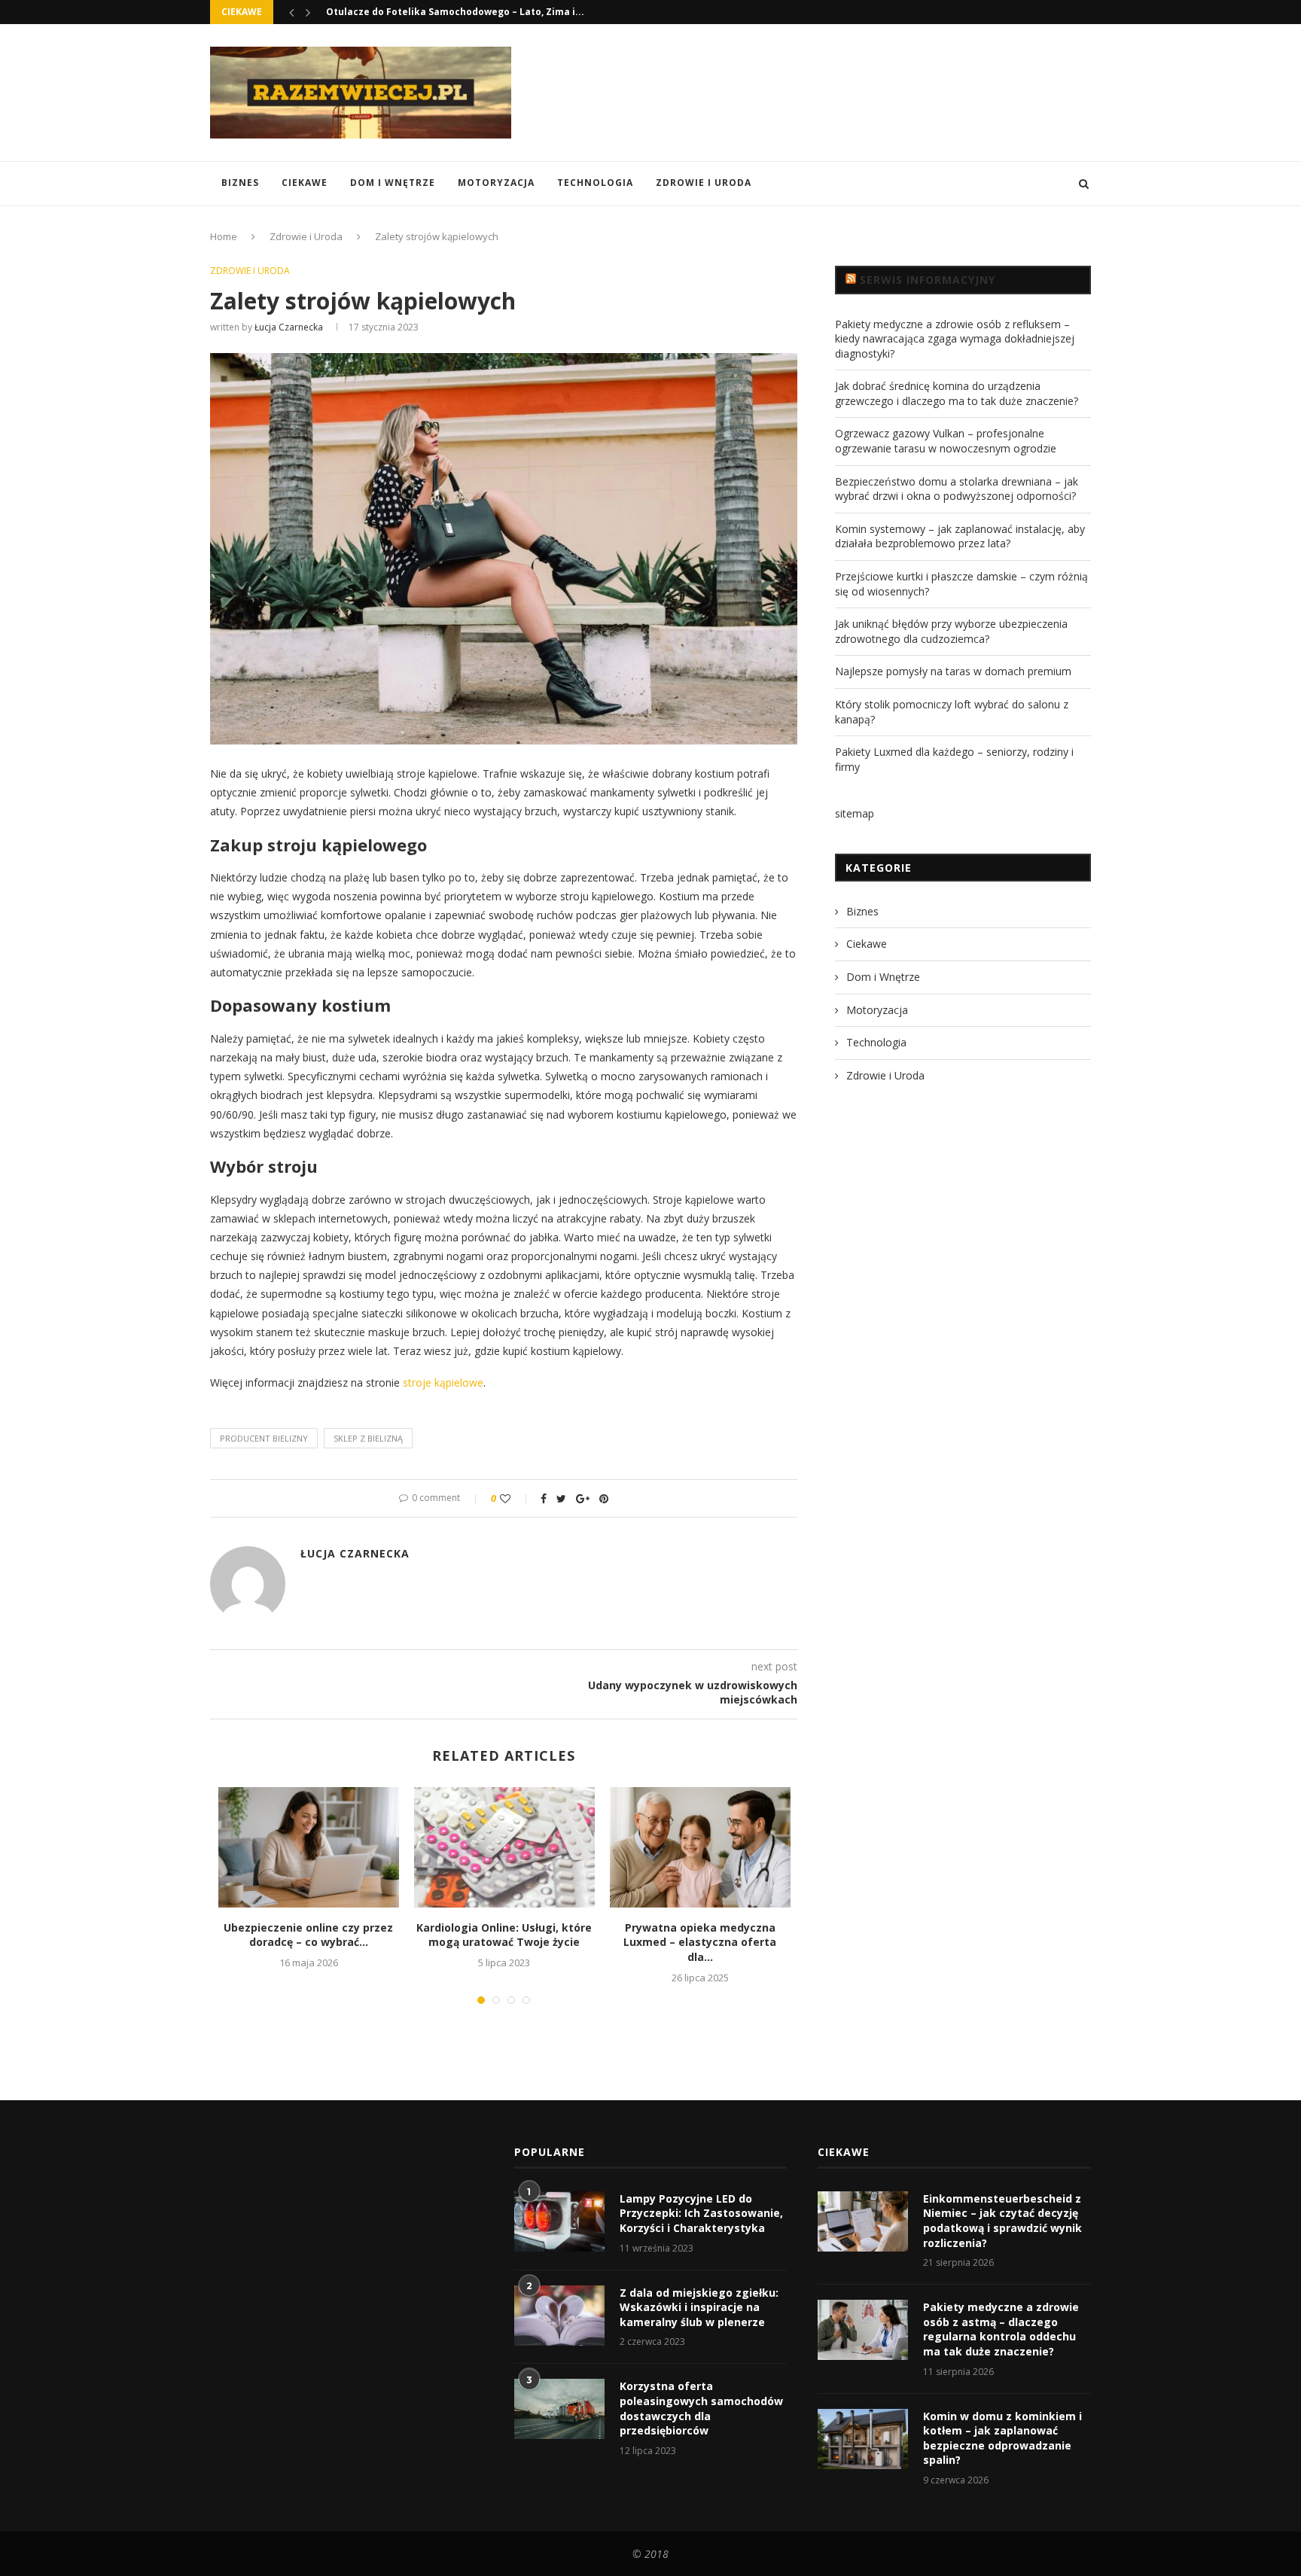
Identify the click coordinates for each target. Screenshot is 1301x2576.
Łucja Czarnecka (289, 327)
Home (224, 236)
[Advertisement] (817, 91)
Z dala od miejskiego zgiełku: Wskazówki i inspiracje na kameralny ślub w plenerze (699, 2307)
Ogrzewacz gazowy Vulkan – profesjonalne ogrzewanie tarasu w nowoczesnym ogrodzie (946, 441)
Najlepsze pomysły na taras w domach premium (953, 671)
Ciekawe (305, 183)
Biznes (240, 183)
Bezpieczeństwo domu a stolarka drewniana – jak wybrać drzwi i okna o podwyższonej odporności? (957, 489)
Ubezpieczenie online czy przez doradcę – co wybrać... (308, 1935)
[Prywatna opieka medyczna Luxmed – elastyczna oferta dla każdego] (700, 1847)
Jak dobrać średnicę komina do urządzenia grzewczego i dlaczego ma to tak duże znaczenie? (957, 393)
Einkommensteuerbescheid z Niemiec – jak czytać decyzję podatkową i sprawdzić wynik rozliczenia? (1002, 2221)
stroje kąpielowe (443, 1382)
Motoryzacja (496, 183)
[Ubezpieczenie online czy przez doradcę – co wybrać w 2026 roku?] (309, 1847)
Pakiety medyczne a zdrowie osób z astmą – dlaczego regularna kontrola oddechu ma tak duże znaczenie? (1001, 2329)
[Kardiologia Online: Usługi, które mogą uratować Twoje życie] (504, 1847)
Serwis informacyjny (928, 280)
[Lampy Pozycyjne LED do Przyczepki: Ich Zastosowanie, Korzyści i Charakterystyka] (559, 2221)
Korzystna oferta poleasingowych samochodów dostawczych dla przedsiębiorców (701, 2408)
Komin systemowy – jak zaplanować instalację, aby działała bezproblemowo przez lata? (960, 536)
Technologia (595, 183)
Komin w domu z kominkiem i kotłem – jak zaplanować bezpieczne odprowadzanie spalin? (1002, 2438)
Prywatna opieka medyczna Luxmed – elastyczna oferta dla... (700, 1942)
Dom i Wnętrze (393, 183)
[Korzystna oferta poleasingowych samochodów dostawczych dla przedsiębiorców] (559, 2409)
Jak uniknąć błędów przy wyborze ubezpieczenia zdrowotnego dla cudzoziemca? (951, 631)
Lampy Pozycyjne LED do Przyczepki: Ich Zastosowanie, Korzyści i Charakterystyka (701, 2213)
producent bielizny (264, 1438)
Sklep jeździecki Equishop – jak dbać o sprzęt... (437, 12)
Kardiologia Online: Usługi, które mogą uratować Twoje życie (504, 1935)
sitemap (855, 813)
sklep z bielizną (368, 1438)
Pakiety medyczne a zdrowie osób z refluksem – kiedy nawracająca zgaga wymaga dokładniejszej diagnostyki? (955, 339)
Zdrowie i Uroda (704, 183)
